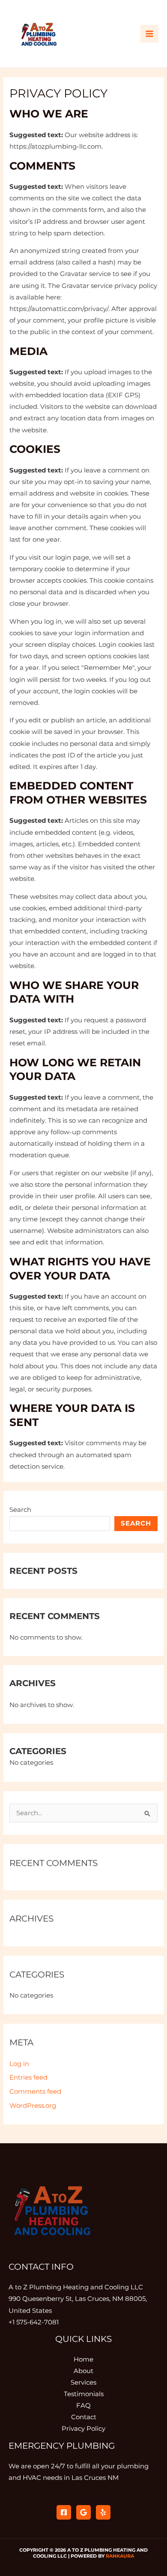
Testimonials (84, 2394)
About (83, 2371)
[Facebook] (64, 2512)
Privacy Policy (83, 2429)
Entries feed (28, 2077)
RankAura (120, 2556)
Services (83, 2382)
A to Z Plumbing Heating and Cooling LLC (76, 2287)
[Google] (83, 2512)
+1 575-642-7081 (34, 2322)
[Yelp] (103, 2512)
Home (83, 2359)
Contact (84, 2417)
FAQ (83, 2406)
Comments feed (35, 2092)
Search (20, 1510)
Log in (19, 2064)
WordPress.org (33, 2106)
